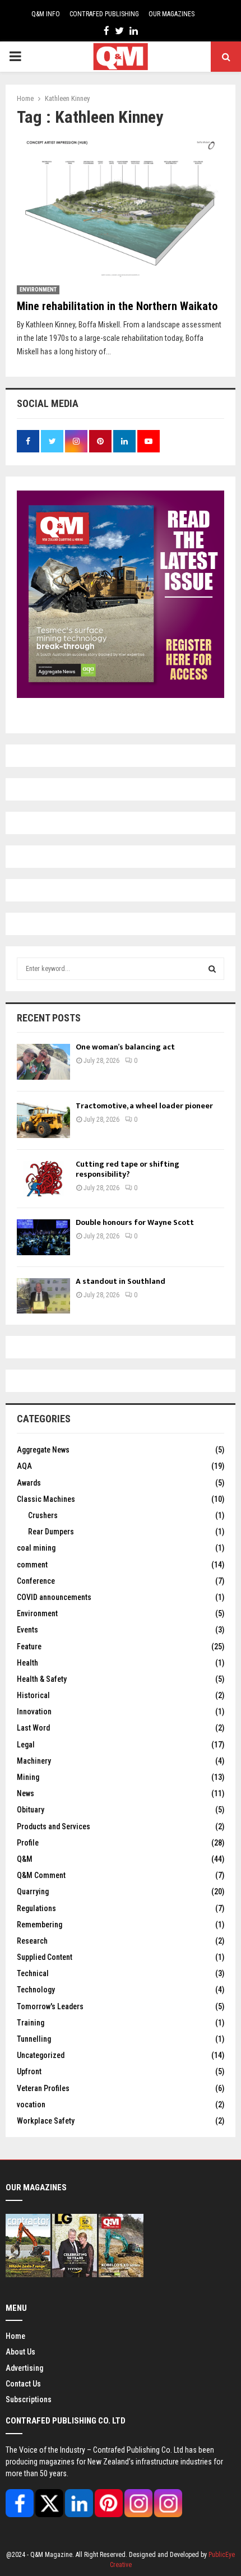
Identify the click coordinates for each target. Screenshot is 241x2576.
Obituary (31, 1810)
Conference (36, 1581)
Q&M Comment (41, 1875)
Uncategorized (41, 2055)
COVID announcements (54, 1597)
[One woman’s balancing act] (43, 1062)
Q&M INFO (46, 14)
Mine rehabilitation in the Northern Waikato (117, 306)
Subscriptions (29, 2399)
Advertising (24, 2368)
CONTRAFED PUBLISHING (104, 14)
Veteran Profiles (43, 2088)
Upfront (29, 2071)
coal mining (36, 1548)
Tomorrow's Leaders (50, 2006)
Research (32, 1941)
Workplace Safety (46, 2121)
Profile (28, 1843)
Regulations (36, 1908)
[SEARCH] (212, 969)
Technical (33, 1973)
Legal (26, 1745)
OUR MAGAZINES (172, 14)
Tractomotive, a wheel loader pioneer (144, 1106)
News (26, 1793)
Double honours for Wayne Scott (135, 1222)
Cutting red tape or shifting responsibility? (128, 1169)
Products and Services (54, 1826)
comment (32, 1565)
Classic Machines (46, 1499)
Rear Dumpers (51, 1532)
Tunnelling (34, 2039)
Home (15, 2336)
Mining (28, 1777)
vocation (31, 2105)
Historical (33, 1695)
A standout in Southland (121, 1281)
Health (27, 1663)
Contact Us (23, 2384)
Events (27, 1630)
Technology (36, 1990)
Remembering (40, 1925)
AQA (24, 1466)
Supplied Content (45, 1957)
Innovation (34, 1712)
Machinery (34, 1761)
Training (31, 2023)
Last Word (33, 1728)
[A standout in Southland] (43, 1296)
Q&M (25, 1859)
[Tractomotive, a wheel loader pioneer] (43, 1120)
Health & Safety (42, 1679)
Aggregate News (43, 1450)
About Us (20, 2352)
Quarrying (33, 1891)
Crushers (43, 1515)
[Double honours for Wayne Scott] (43, 1237)
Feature (29, 1647)
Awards (29, 1483)
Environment (38, 290)
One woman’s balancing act (125, 1047)
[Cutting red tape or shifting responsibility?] (43, 1179)
